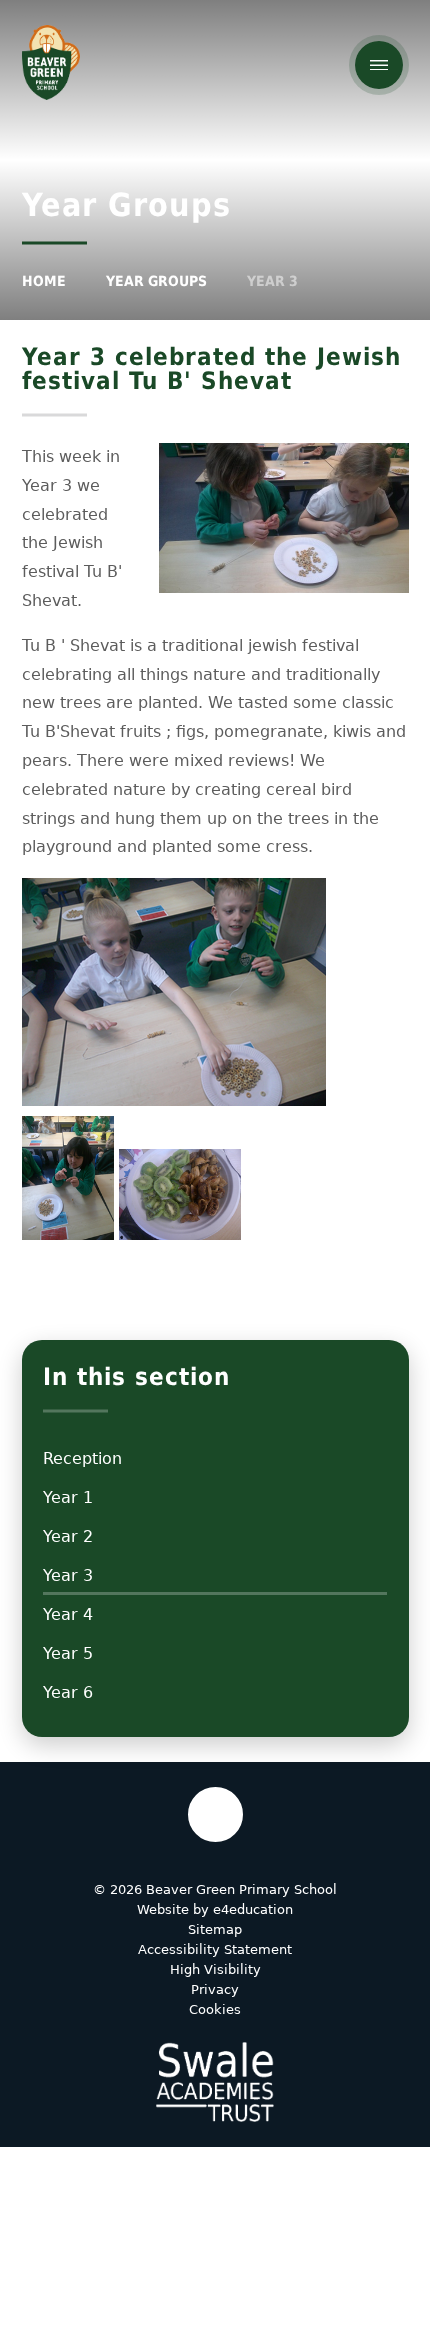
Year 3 (272, 281)
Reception (82, 1458)
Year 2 (68, 1536)
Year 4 (68, 1614)
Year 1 (68, 1497)
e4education (253, 1909)
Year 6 (68, 1692)
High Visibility (215, 1969)
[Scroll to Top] (215, 1814)
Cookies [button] (215, 2009)
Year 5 (68, 1653)
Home (44, 281)
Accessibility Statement (215, 1949)
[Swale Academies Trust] (215, 2082)
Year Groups (156, 281)
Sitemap (215, 1929)
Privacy (215, 1989)
